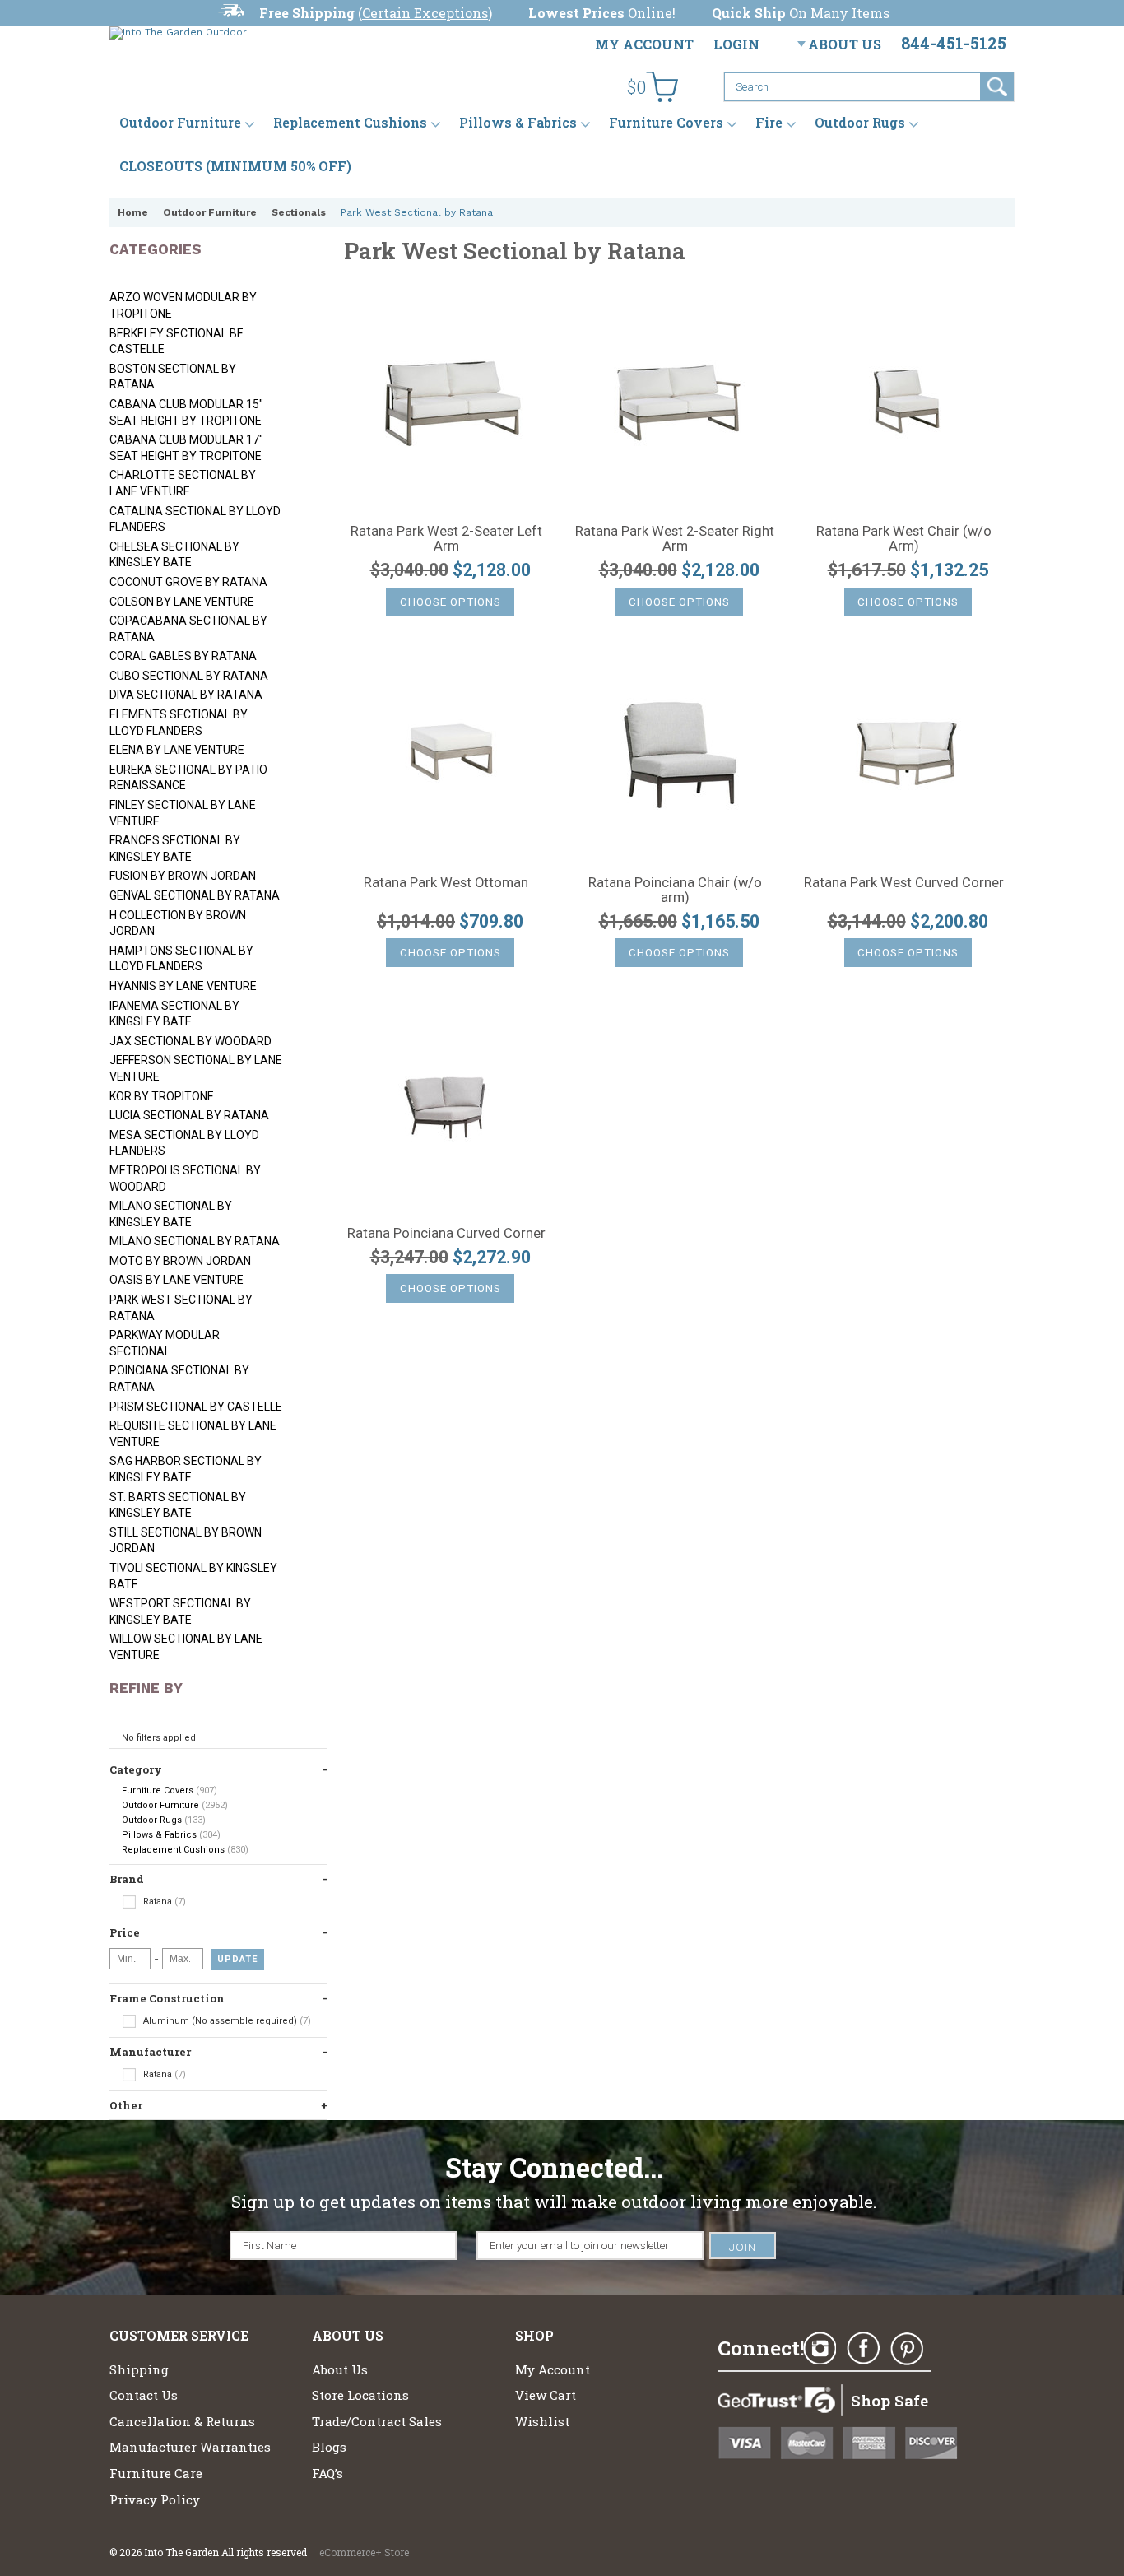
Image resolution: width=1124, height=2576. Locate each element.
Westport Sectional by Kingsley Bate (180, 1611)
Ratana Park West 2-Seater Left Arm (446, 539)
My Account (644, 44)
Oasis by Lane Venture (176, 1280)
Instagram (820, 2349)
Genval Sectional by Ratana (195, 895)
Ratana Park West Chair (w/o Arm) (904, 539)
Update (237, 1959)
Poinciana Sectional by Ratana (179, 1379)
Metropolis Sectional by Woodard (185, 1179)
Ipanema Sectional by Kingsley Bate (174, 1014)
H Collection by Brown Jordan (178, 923)
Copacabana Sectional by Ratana (188, 629)
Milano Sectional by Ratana (195, 1241)
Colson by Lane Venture (182, 602)
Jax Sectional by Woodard (190, 1041)
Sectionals (299, 212)
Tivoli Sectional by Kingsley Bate (193, 1576)
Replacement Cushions (350, 123)
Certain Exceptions (425, 13)
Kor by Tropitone (162, 1096)
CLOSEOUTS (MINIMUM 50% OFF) (235, 166)
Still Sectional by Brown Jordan (186, 1541)
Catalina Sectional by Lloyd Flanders (195, 519)
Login (736, 44)
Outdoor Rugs (860, 123)
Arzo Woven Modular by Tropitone (183, 305)
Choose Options (451, 602)
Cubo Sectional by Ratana (189, 676)
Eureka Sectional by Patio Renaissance (188, 778)
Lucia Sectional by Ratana (189, 1115)
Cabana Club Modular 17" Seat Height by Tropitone (186, 448)
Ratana (163, 1902)
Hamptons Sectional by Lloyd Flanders (181, 959)
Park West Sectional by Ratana (181, 1308)
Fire (769, 123)
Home (133, 212)
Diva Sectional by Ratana (186, 695)
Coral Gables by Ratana (183, 656)
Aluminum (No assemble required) (226, 2021)
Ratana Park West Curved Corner (904, 883)
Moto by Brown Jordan (180, 1261)
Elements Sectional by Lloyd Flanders (179, 723)
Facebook (863, 2349)
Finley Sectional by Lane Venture (183, 813)
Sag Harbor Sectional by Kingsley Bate (186, 1469)
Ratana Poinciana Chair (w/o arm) (675, 890)
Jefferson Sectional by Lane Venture (196, 1068)
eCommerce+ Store (364, 2552)
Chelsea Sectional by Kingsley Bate (174, 555)
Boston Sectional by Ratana (173, 377)
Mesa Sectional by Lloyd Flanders (184, 1143)
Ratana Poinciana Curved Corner (446, 1234)
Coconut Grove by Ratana (188, 582)
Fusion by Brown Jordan (183, 876)
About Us (845, 44)
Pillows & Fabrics (518, 123)
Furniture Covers (666, 123)
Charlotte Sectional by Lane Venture (183, 483)
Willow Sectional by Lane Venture (186, 1647)
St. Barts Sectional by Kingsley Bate (178, 1505)
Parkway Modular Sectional (165, 1343)
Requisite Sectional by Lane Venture (193, 1434)
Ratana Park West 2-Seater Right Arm (675, 539)
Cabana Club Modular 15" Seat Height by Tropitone (186, 412)
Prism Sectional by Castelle (196, 1407)
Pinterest (907, 2349)
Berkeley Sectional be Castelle (176, 342)
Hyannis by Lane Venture (183, 986)
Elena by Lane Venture (177, 750)
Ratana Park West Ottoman (446, 883)
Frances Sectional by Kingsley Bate (175, 849)
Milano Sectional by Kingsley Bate (171, 1214)
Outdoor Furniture (180, 123)
